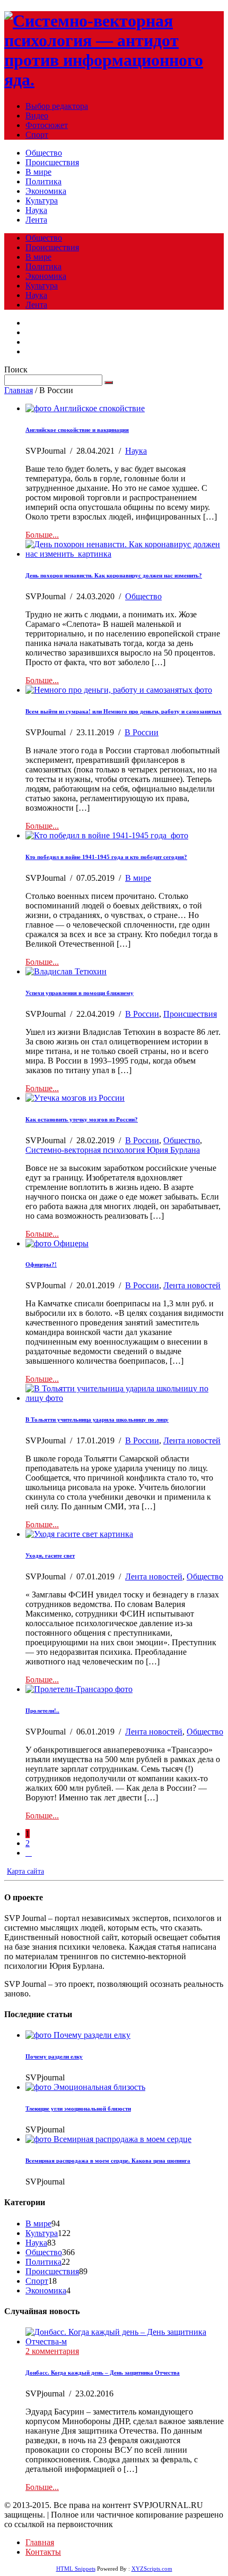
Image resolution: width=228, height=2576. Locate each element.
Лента (36, 220)
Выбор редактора (57, 106)
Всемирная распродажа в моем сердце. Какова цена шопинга (108, 2161)
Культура (42, 201)
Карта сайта (25, 1871)
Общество (44, 153)
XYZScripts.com (152, 2569)
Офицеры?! (41, 1264)
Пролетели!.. (42, 1711)
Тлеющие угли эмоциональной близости (78, 2109)
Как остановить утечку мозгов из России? (82, 1119)
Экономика (46, 191)
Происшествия (52, 162)
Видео (37, 116)
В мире (38, 172)
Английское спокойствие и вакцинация (77, 430)
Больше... (42, 535)
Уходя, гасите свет (50, 1555)
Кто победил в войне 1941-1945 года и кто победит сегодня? (106, 857)
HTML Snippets (76, 2569)
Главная (19, 390)
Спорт (37, 135)
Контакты (43, 2552)
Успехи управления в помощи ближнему (80, 993)
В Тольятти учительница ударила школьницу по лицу (97, 1419)
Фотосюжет (47, 125)
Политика (43, 181)
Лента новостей (192, 1285)
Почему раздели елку (54, 2056)
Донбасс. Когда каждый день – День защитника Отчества (103, 2373)
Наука (36, 210)
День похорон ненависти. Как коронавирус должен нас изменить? (114, 575)
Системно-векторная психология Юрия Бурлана (113, 1150)
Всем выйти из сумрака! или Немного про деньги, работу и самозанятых (124, 711)
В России (142, 732)
